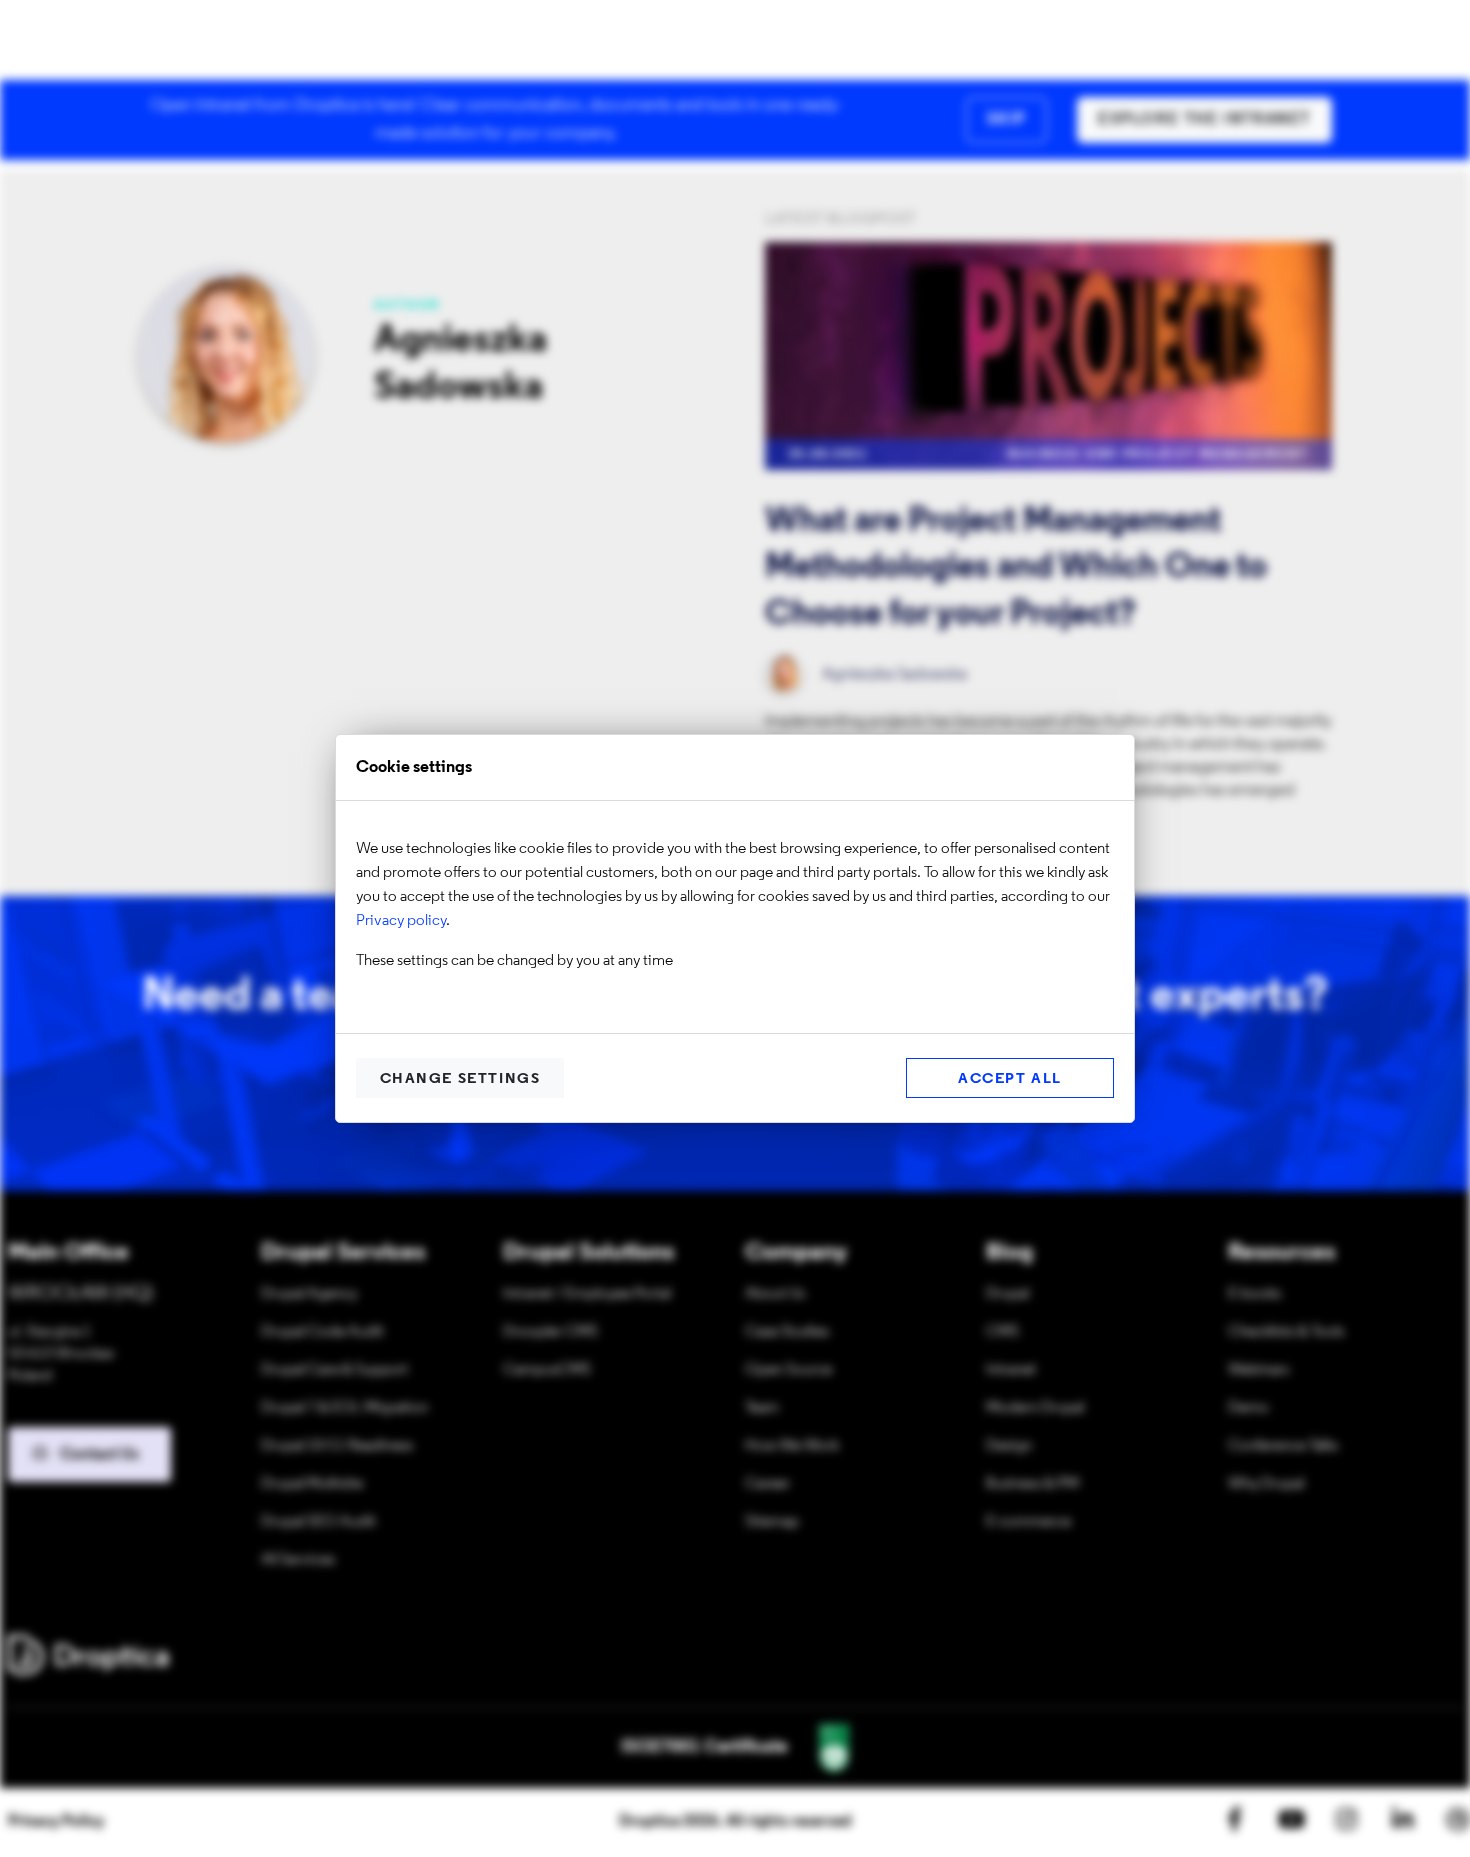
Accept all (1010, 1079)
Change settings (460, 1079)
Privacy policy (401, 921)
